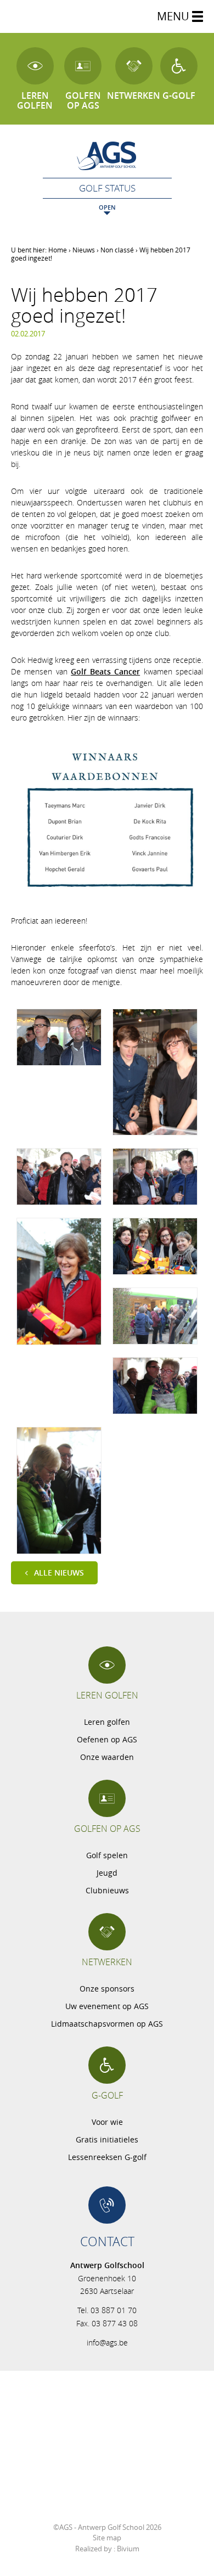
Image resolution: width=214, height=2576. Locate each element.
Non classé (117, 250)
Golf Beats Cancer (105, 671)
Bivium (128, 2549)
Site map (107, 2538)
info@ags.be (107, 2342)
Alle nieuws (59, 1573)
